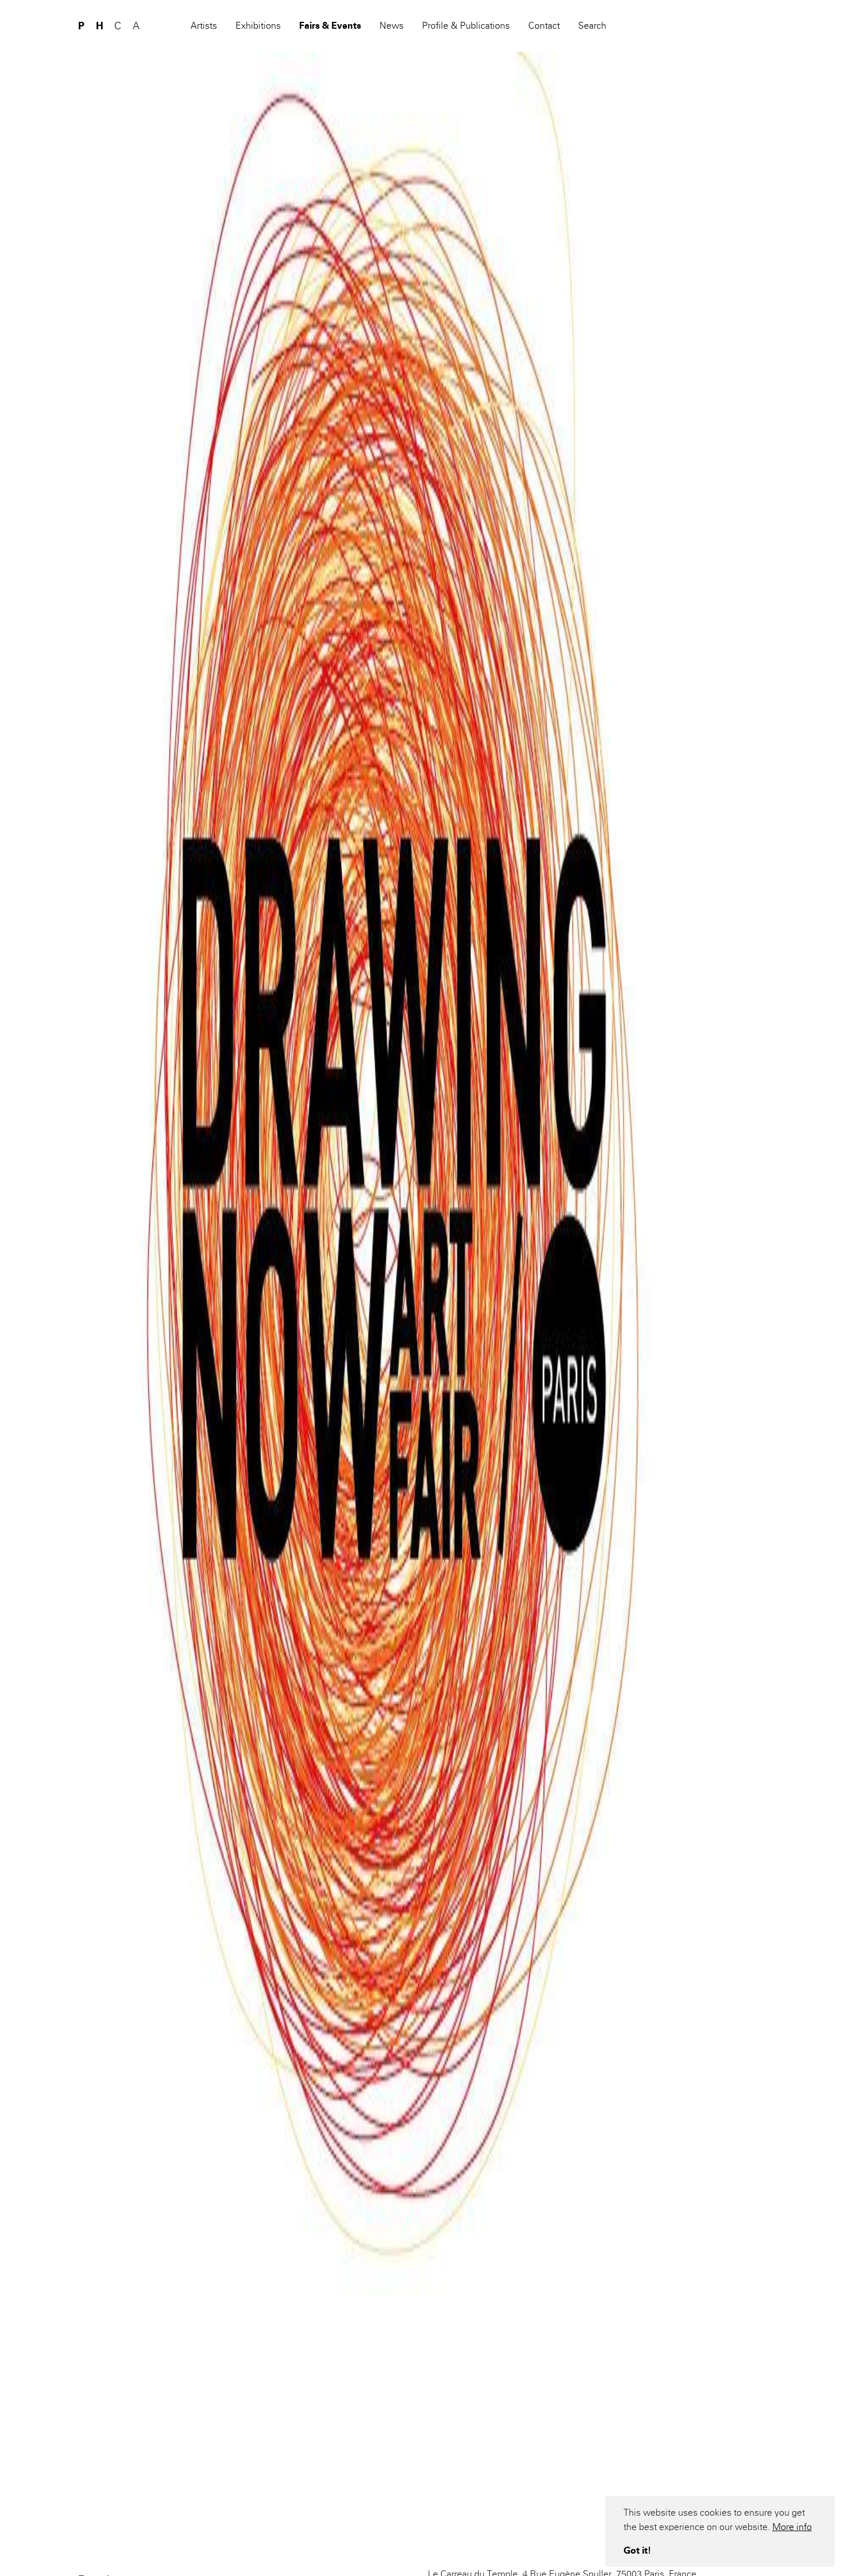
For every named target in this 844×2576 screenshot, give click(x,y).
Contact (544, 26)
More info (792, 2527)
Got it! (637, 2550)
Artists (204, 26)
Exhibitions (258, 26)
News (392, 26)
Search (592, 26)
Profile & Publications (466, 26)
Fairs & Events (330, 26)
